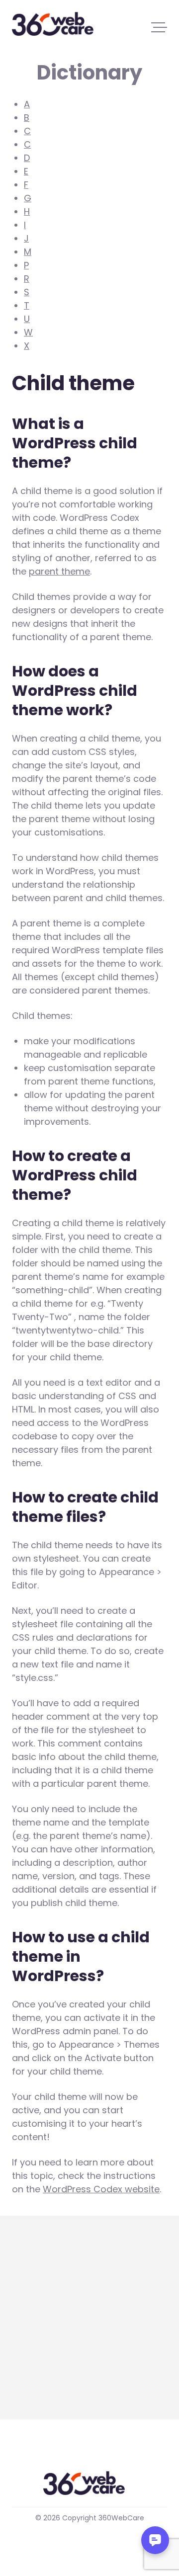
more (24, 2381)
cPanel (27, 2291)
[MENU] (159, 27)
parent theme (59, 571)
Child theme (39, 2317)
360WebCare (58, 24)
